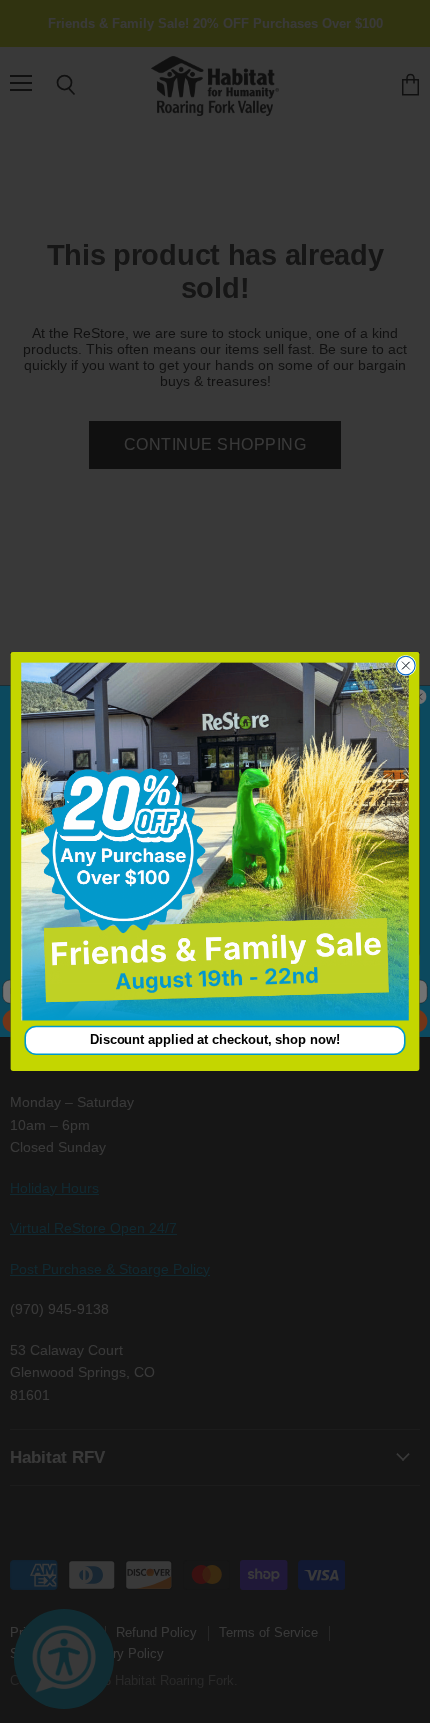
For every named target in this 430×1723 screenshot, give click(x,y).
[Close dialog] (406, 665)
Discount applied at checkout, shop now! (215, 1040)
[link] (215, 842)
